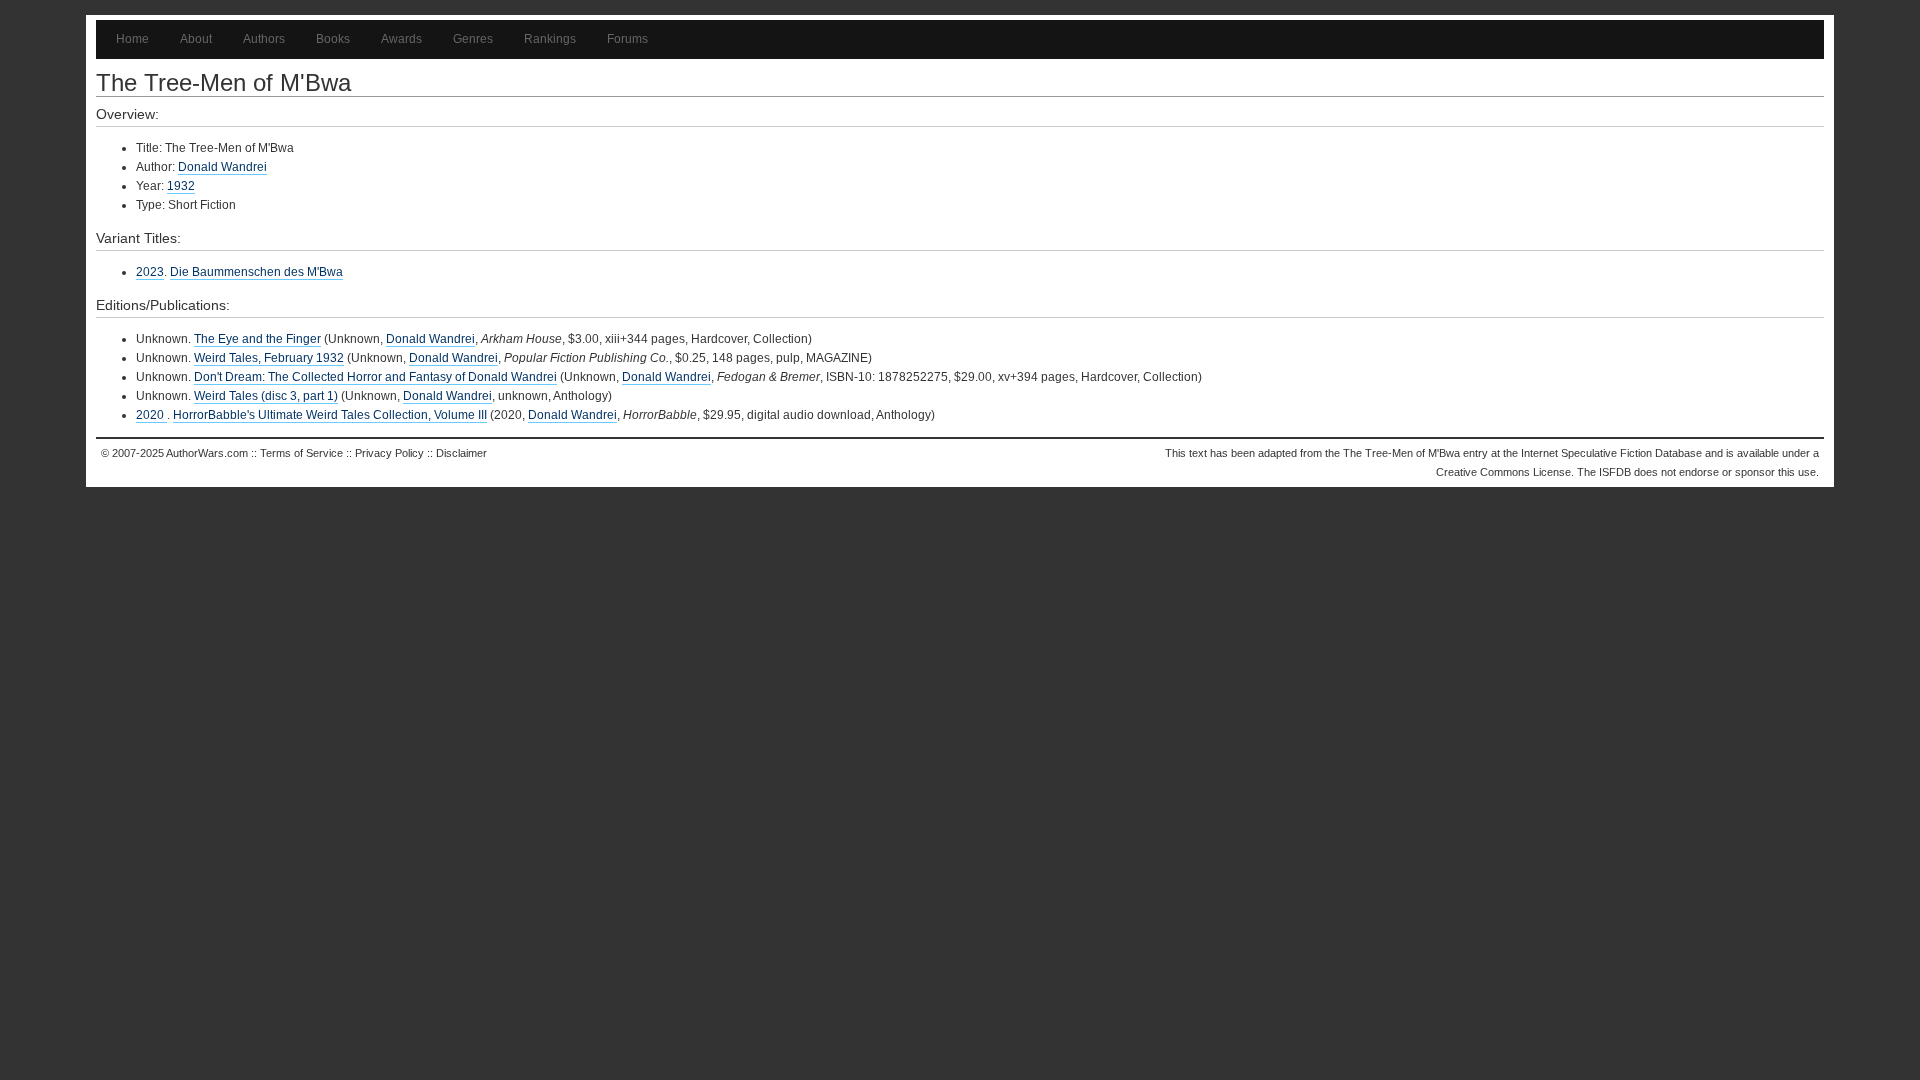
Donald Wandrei (222, 167)
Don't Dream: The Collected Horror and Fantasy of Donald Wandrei (375, 377)
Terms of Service (301, 453)
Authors (264, 39)
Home (132, 39)
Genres (473, 39)
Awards (401, 39)
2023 (150, 272)
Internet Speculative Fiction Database (1611, 453)
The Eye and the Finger (257, 339)
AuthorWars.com (207, 453)
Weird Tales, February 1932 (269, 358)
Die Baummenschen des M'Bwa (256, 272)
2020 (151, 415)
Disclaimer (461, 453)
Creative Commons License (1503, 472)
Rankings (550, 39)
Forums (627, 39)
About (196, 39)
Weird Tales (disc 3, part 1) (266, 396)
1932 (181, 186)
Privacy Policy (389, 453)
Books (333, 39)
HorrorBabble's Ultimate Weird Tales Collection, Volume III (330, 415)
